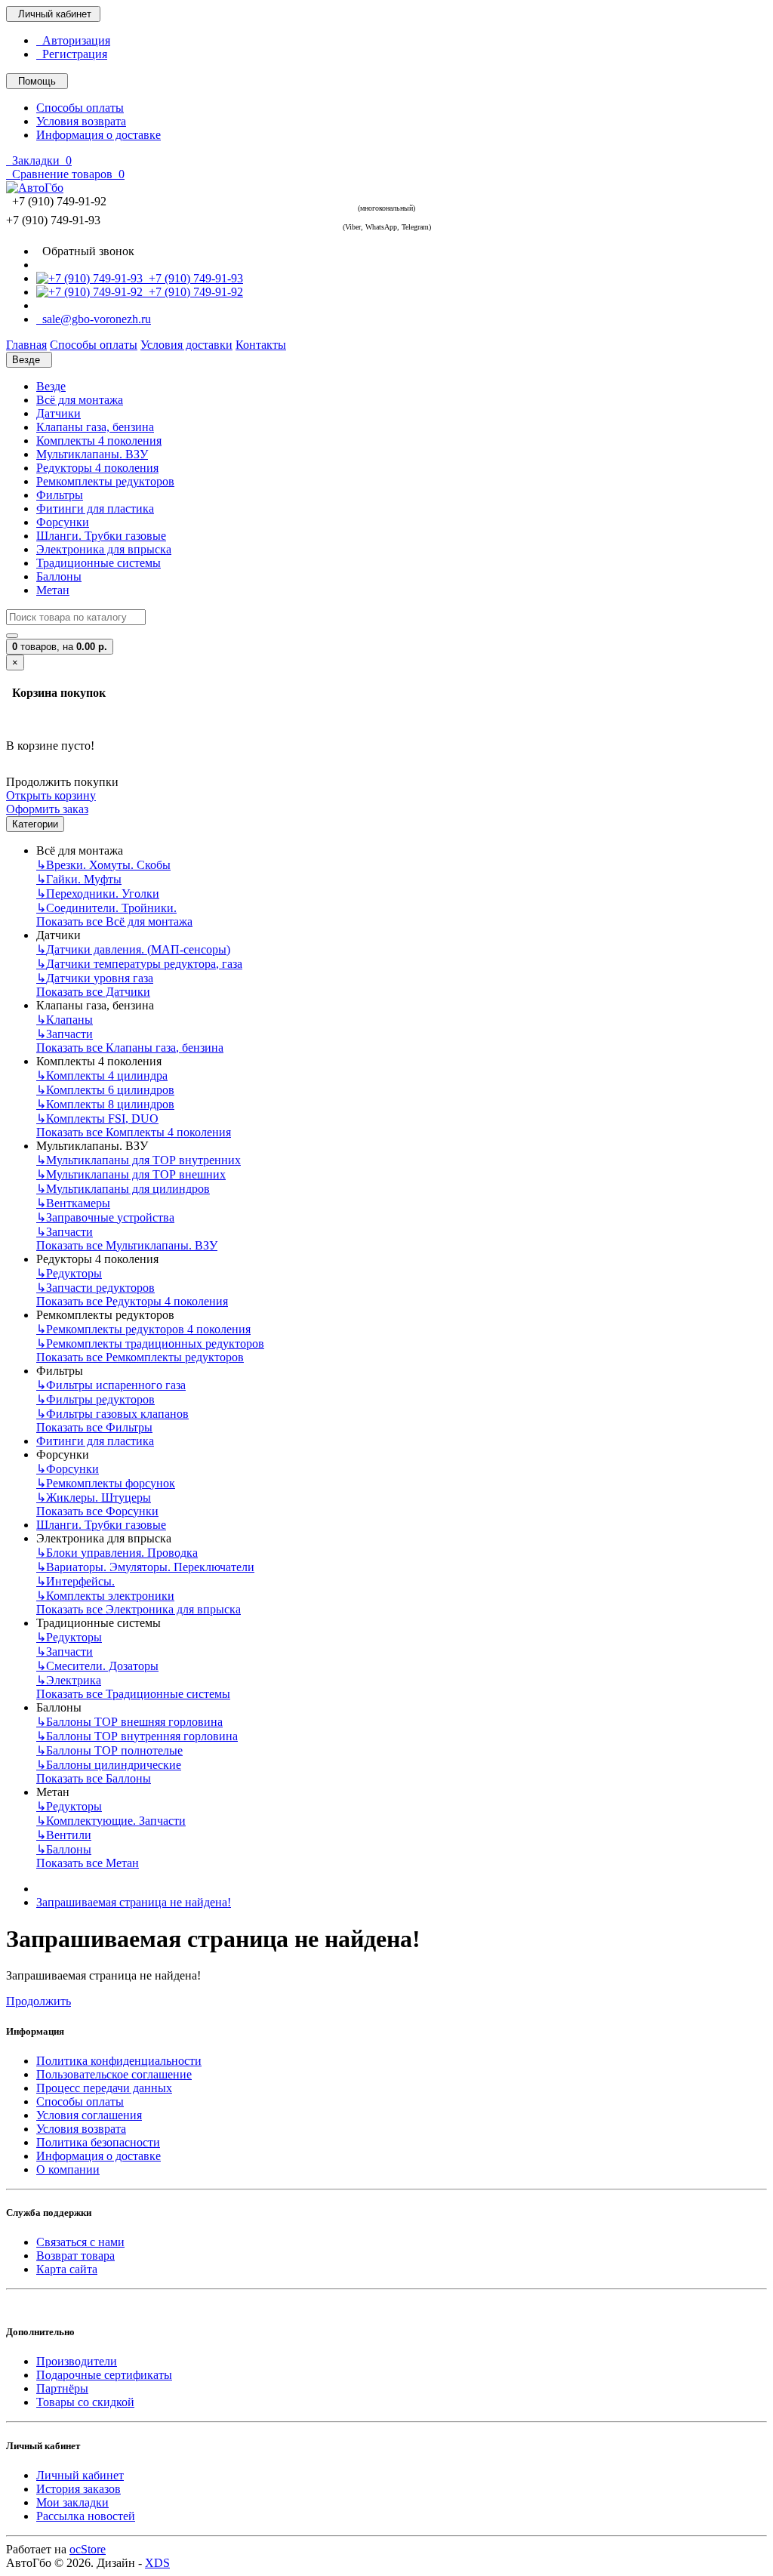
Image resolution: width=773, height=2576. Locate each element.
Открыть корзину (51, 795)
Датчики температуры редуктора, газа (139, 964)
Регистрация (72, 54)
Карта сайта (67, 2269)
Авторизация (73, 40)
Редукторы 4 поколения (97, 468)
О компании (68, 2169)
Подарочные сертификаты (104, 2375)
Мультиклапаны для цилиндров (123, 1189)
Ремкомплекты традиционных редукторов (150, 1343)
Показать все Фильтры (94, 1427)
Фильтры (60, 495)
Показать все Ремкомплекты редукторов (140, 1357)
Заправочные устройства (105, 1217)
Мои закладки (72, 2502)
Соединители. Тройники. (106, 908)
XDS (157, 2563)
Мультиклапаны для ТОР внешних (131, 1174)
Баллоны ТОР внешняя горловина (129, 1722)
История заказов (79, 2489)
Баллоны (59, 576)
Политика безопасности (98, 2142)
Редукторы (69, 1273)
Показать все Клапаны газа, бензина (130, 1048)
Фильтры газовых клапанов (112, 1414)
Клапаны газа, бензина (95, 427)
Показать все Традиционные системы (133, 1694)
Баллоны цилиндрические (109, 1765)
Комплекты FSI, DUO (97, 1119)
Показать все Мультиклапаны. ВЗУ (127, 1245)
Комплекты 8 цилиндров (105, 1104)
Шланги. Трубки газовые (101, 536)
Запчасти (65, 1034)
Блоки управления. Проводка (117, 1553)
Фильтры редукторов (95, 1399)
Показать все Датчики (93, 992)
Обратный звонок (85, 251)
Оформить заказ (47, 809)
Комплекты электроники (105, 1596)
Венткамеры (73, 1203)
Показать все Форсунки (97, 1511)
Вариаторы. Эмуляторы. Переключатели (145, 1567)
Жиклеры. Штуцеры (94, 1498)
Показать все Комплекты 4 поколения (134, 1132)
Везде (51, 386)
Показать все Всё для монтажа (114, 921)
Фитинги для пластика (95, 508)
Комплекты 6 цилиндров (105, 1090)
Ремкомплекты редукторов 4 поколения (143, 1329)
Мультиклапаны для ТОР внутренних (139, 1160)
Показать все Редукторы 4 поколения (132, 1301)
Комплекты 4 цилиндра (102, 1075)
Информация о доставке (99, 135)
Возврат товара (75, 2256)
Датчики (59, 413)
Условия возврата (81, 121)
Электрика (69, 1680)
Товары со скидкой (85, 2402)
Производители (77, 2361)
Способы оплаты (80, 108)
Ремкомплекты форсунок (106, 1483)
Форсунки (63, 522)
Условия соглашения (89, 2115)
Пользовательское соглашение (114, 2074)
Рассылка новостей (86, 2516)
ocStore (88, 2549)
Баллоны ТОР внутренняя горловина (137, 1736)
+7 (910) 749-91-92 (193, 292)
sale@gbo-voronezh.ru (94, 319)
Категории (35, 824)
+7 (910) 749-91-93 (193, 278)
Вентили (64, 1835)
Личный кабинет (80, 2475)
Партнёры (62, 2388)
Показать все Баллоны (94, 1778)
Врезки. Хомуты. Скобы (103, 865)
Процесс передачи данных (104, 2088)
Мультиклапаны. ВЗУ (92, 454)
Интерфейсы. (75, 1581)
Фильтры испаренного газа (111, 1385)
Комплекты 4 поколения (99, 441)
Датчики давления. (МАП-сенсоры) (133, 949)
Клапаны (65, 1020)
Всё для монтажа (80, 400)
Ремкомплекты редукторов (105, 481)
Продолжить (38, 2001)
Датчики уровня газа (95, 978)
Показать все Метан (88, 1863)
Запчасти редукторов (95, 1288)
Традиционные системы (99, 563)
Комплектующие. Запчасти (111, 1821)
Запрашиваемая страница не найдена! (134, 1902)
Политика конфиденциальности (119, 2061)
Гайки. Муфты (79, 879)
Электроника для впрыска (104, 549)
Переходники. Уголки (98, 894)
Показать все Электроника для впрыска (139, 1609)
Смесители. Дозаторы (97, 1666)
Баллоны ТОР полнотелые (109, 1750)
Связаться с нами (80, 2242)
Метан (53, 590)
